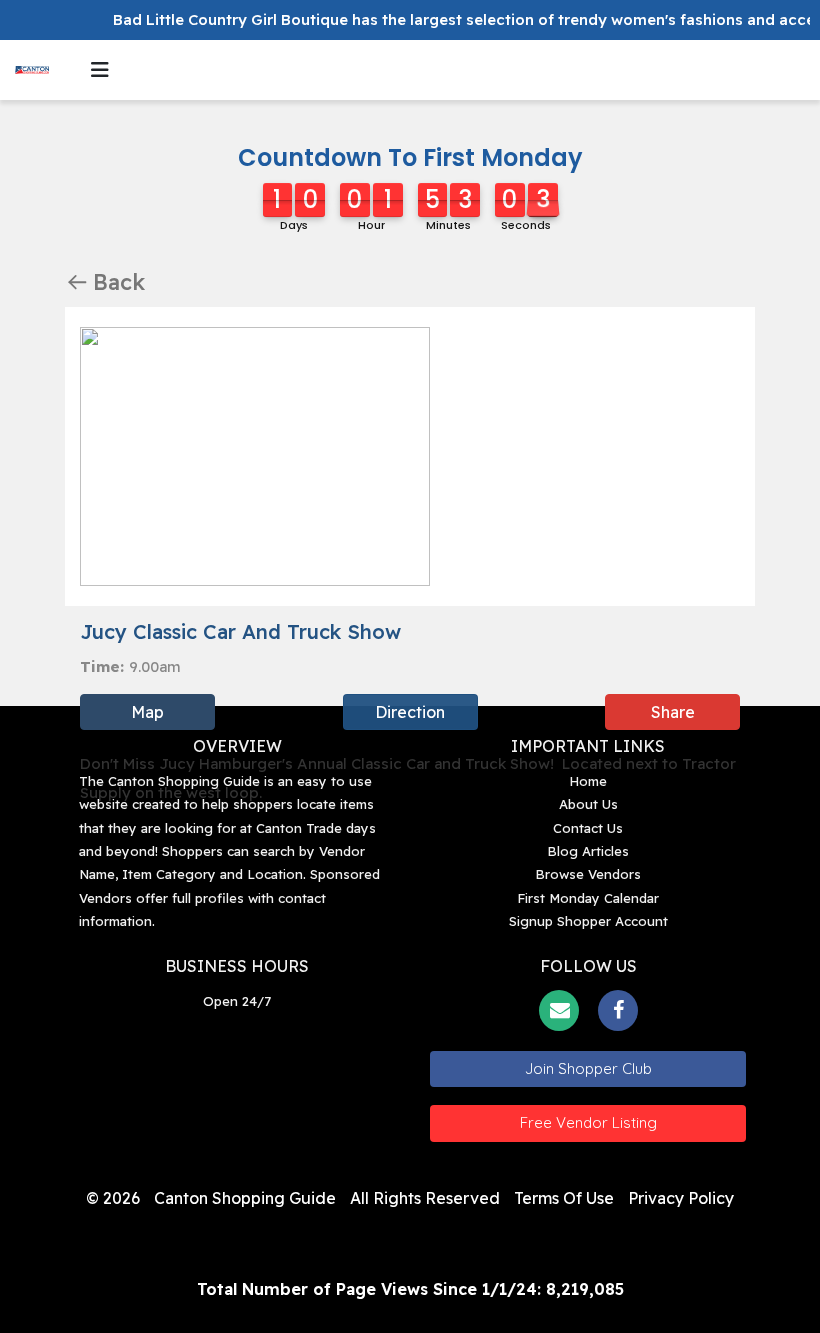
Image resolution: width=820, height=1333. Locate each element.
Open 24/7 (237, 1001)
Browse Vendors (588, 874)
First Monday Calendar (588, 898)
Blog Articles (588, 851)
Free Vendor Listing (588, 1122)
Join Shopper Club (588, 1068)
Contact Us (588, 828)
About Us (588, 804)
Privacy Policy (681, 1198)
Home (588, 781)
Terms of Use (564, 1198)
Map (147, 712)
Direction (410, 712)
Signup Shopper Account (588, 921)
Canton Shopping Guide (245, 1198)
